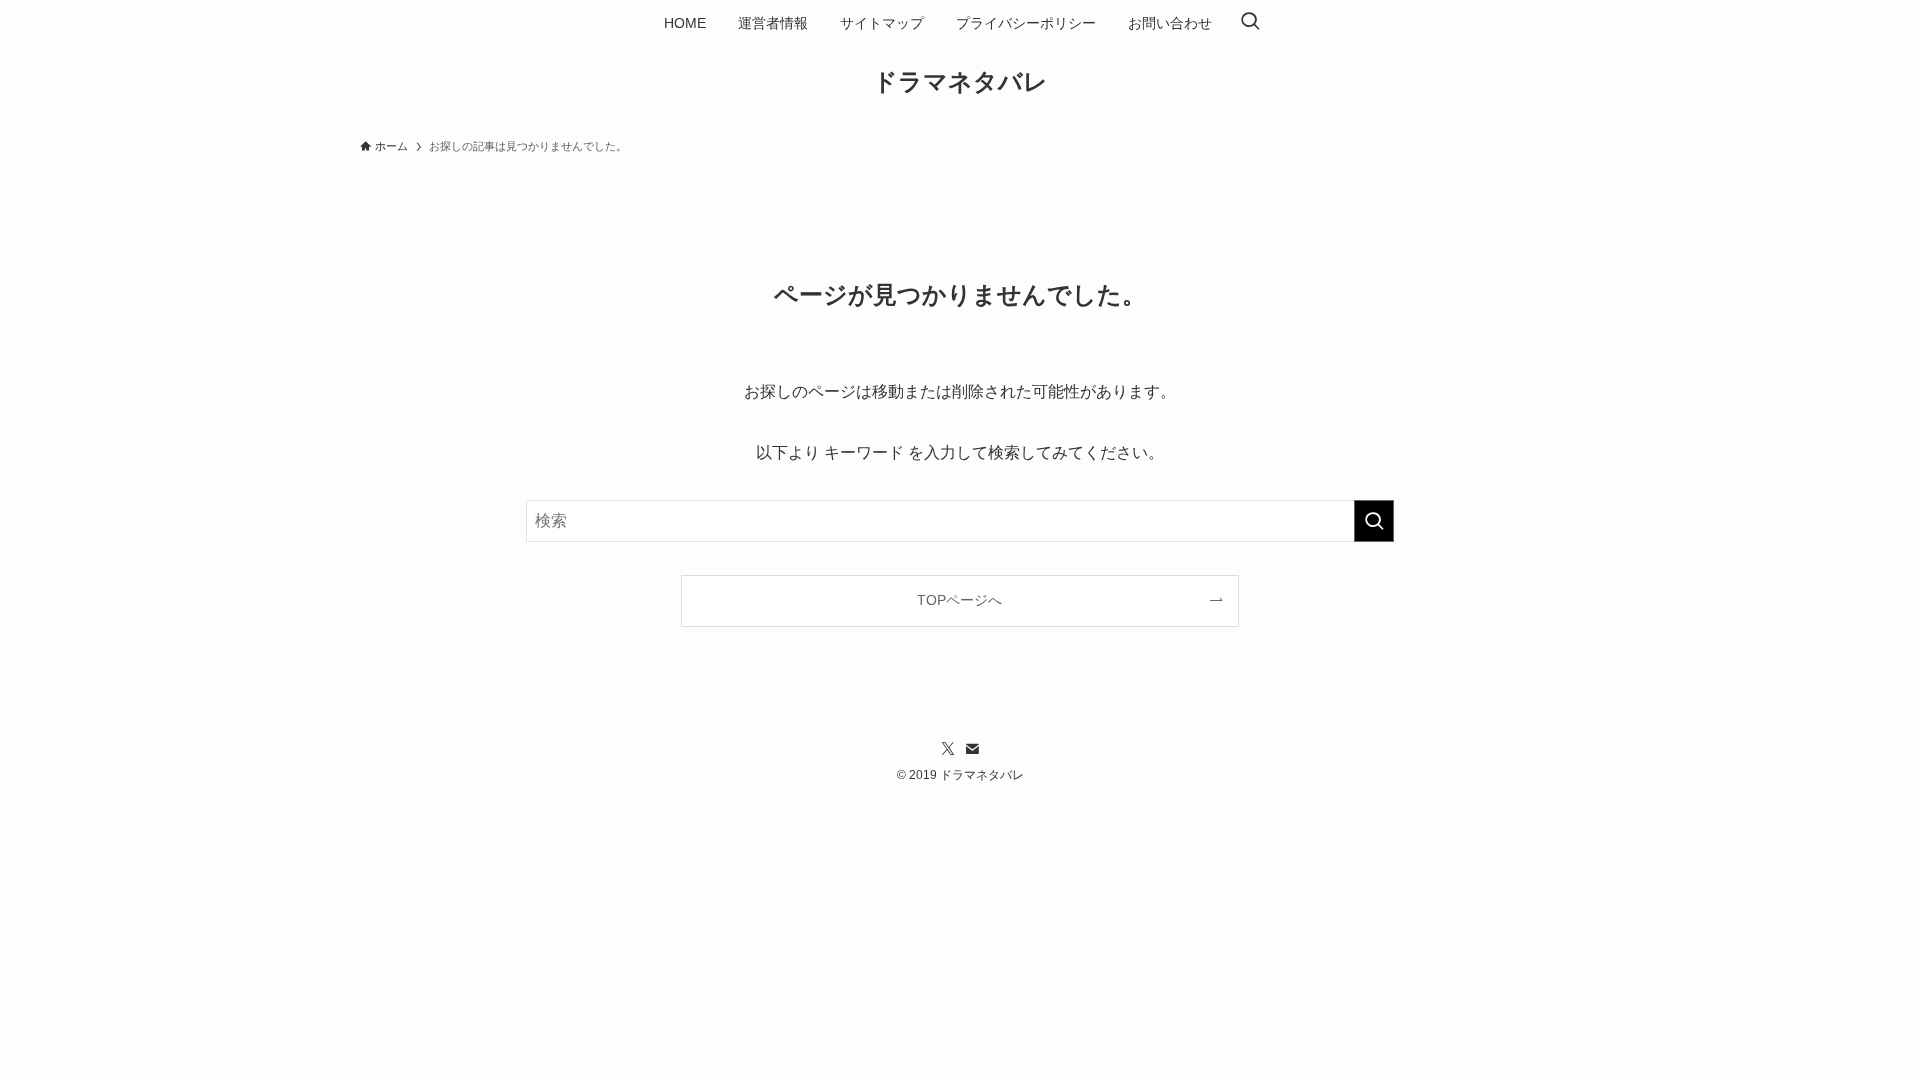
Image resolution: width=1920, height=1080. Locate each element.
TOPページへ (959, 600)
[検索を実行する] (1374, 521)
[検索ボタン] (1250, 23)
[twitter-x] (948, 749)
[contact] (972, 749)
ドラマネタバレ (960, 82)
